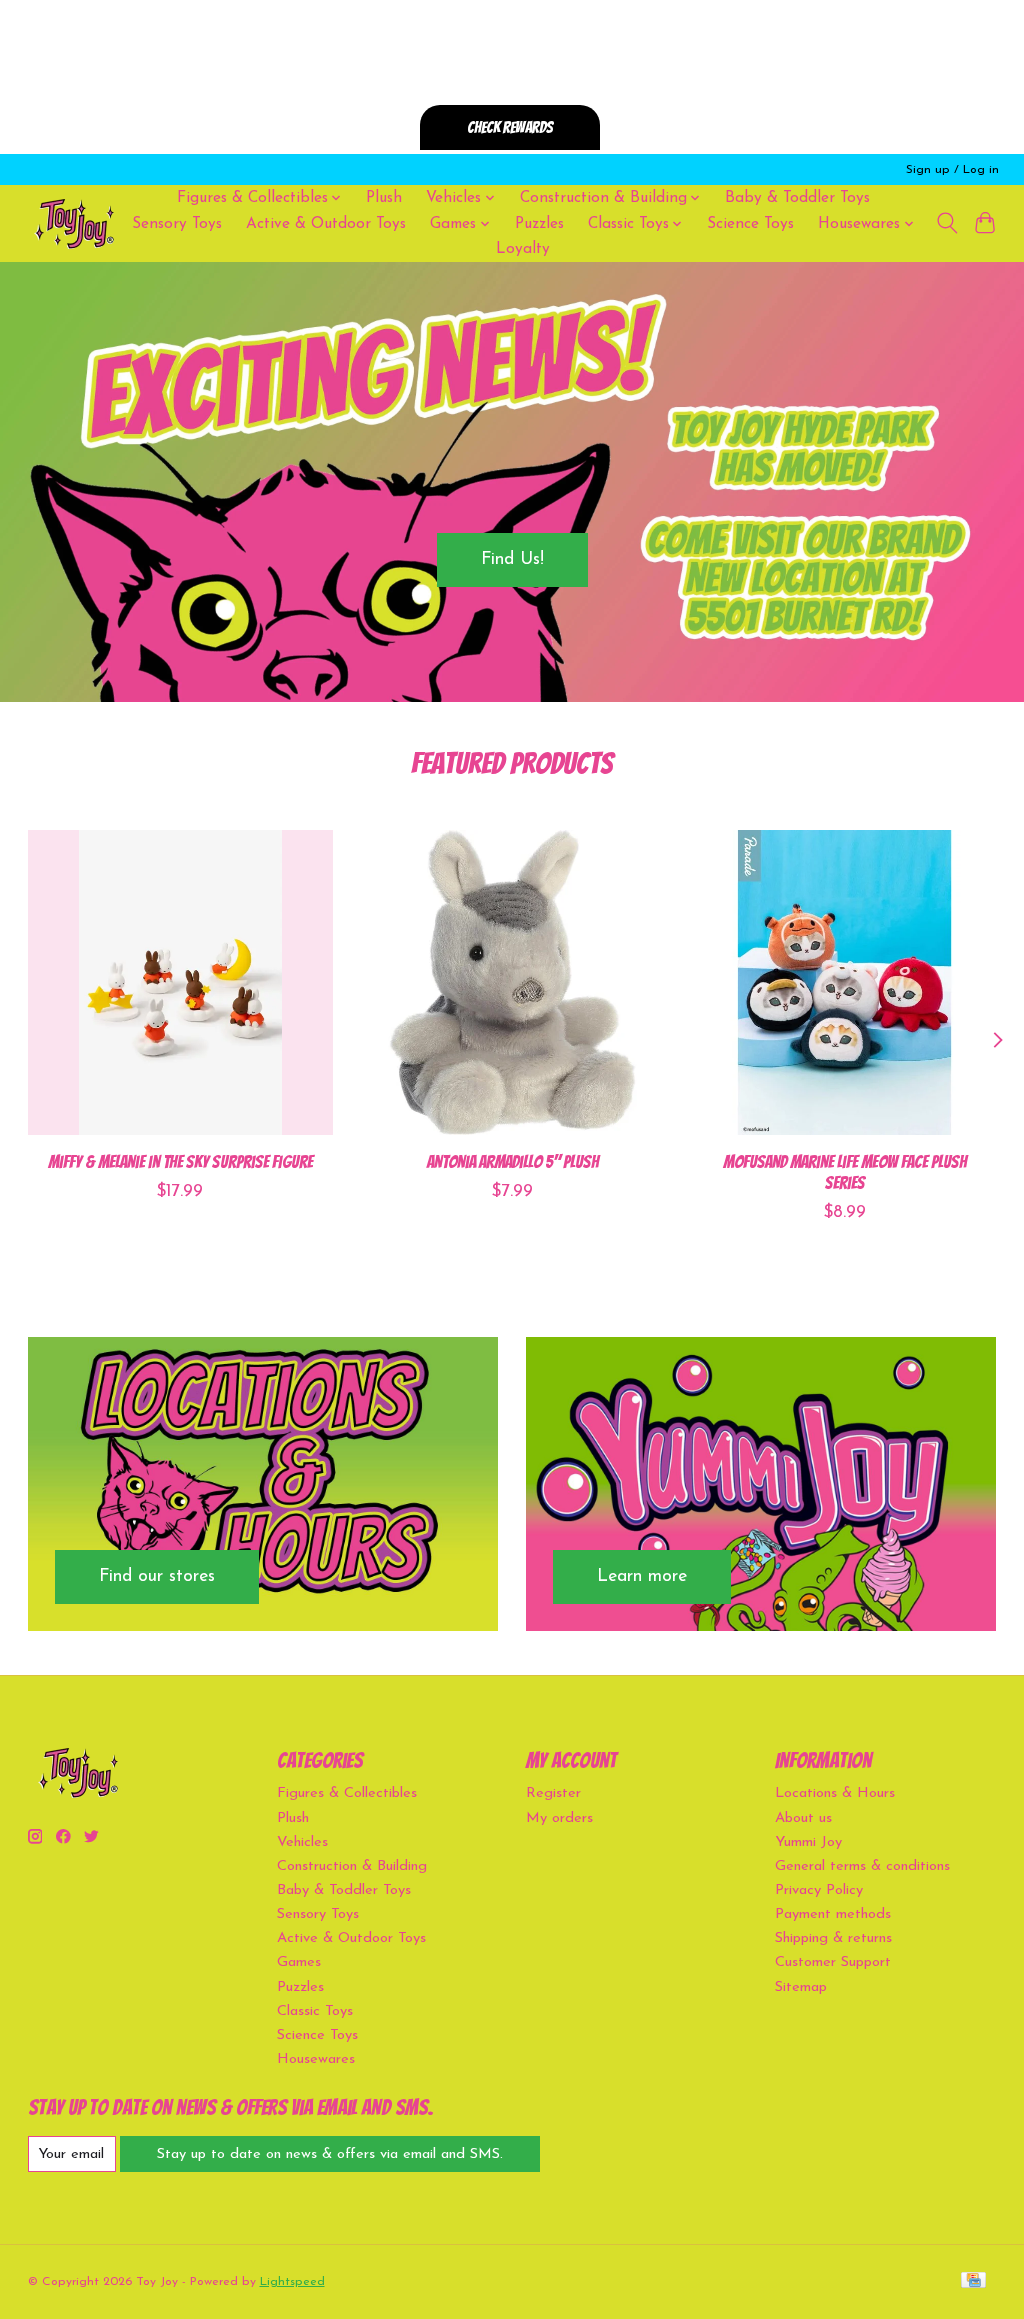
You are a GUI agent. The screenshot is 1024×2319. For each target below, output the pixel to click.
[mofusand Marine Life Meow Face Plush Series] (844, 982)
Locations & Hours (835, 1793)
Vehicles (302, 1842)
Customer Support (833, 1962)
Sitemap (801, 1987)
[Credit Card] (973, 2281)
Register (553, 1793)
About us (803, 1818)
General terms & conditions (862, 1866)
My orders (559, 1818)
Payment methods (833, 1914)
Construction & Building (352, 1866)
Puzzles (539, 224)
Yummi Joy (808, 1842)
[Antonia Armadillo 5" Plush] (512, 982)
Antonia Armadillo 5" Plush (512, 1161)
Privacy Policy (819, 1890)
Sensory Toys (177, 224)
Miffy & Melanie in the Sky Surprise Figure (179, 1161)
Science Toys (750, 224)
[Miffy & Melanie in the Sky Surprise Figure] (180, 982)
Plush (384, 198)
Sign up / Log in (952, 170)
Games (299, 1962)
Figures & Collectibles (347, 1793)
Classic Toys (315, 2011)
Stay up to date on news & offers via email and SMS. (330, 2154)
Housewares (316, 2059)
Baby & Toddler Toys (797, 198)
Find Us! (512, 559)
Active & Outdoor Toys (326, 224)
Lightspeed (292, 2282)
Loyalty (523, 249)
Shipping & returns (833, 1938)
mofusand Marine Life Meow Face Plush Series (844, 1172)
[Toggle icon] (946, 223)
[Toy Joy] (74, 223)
